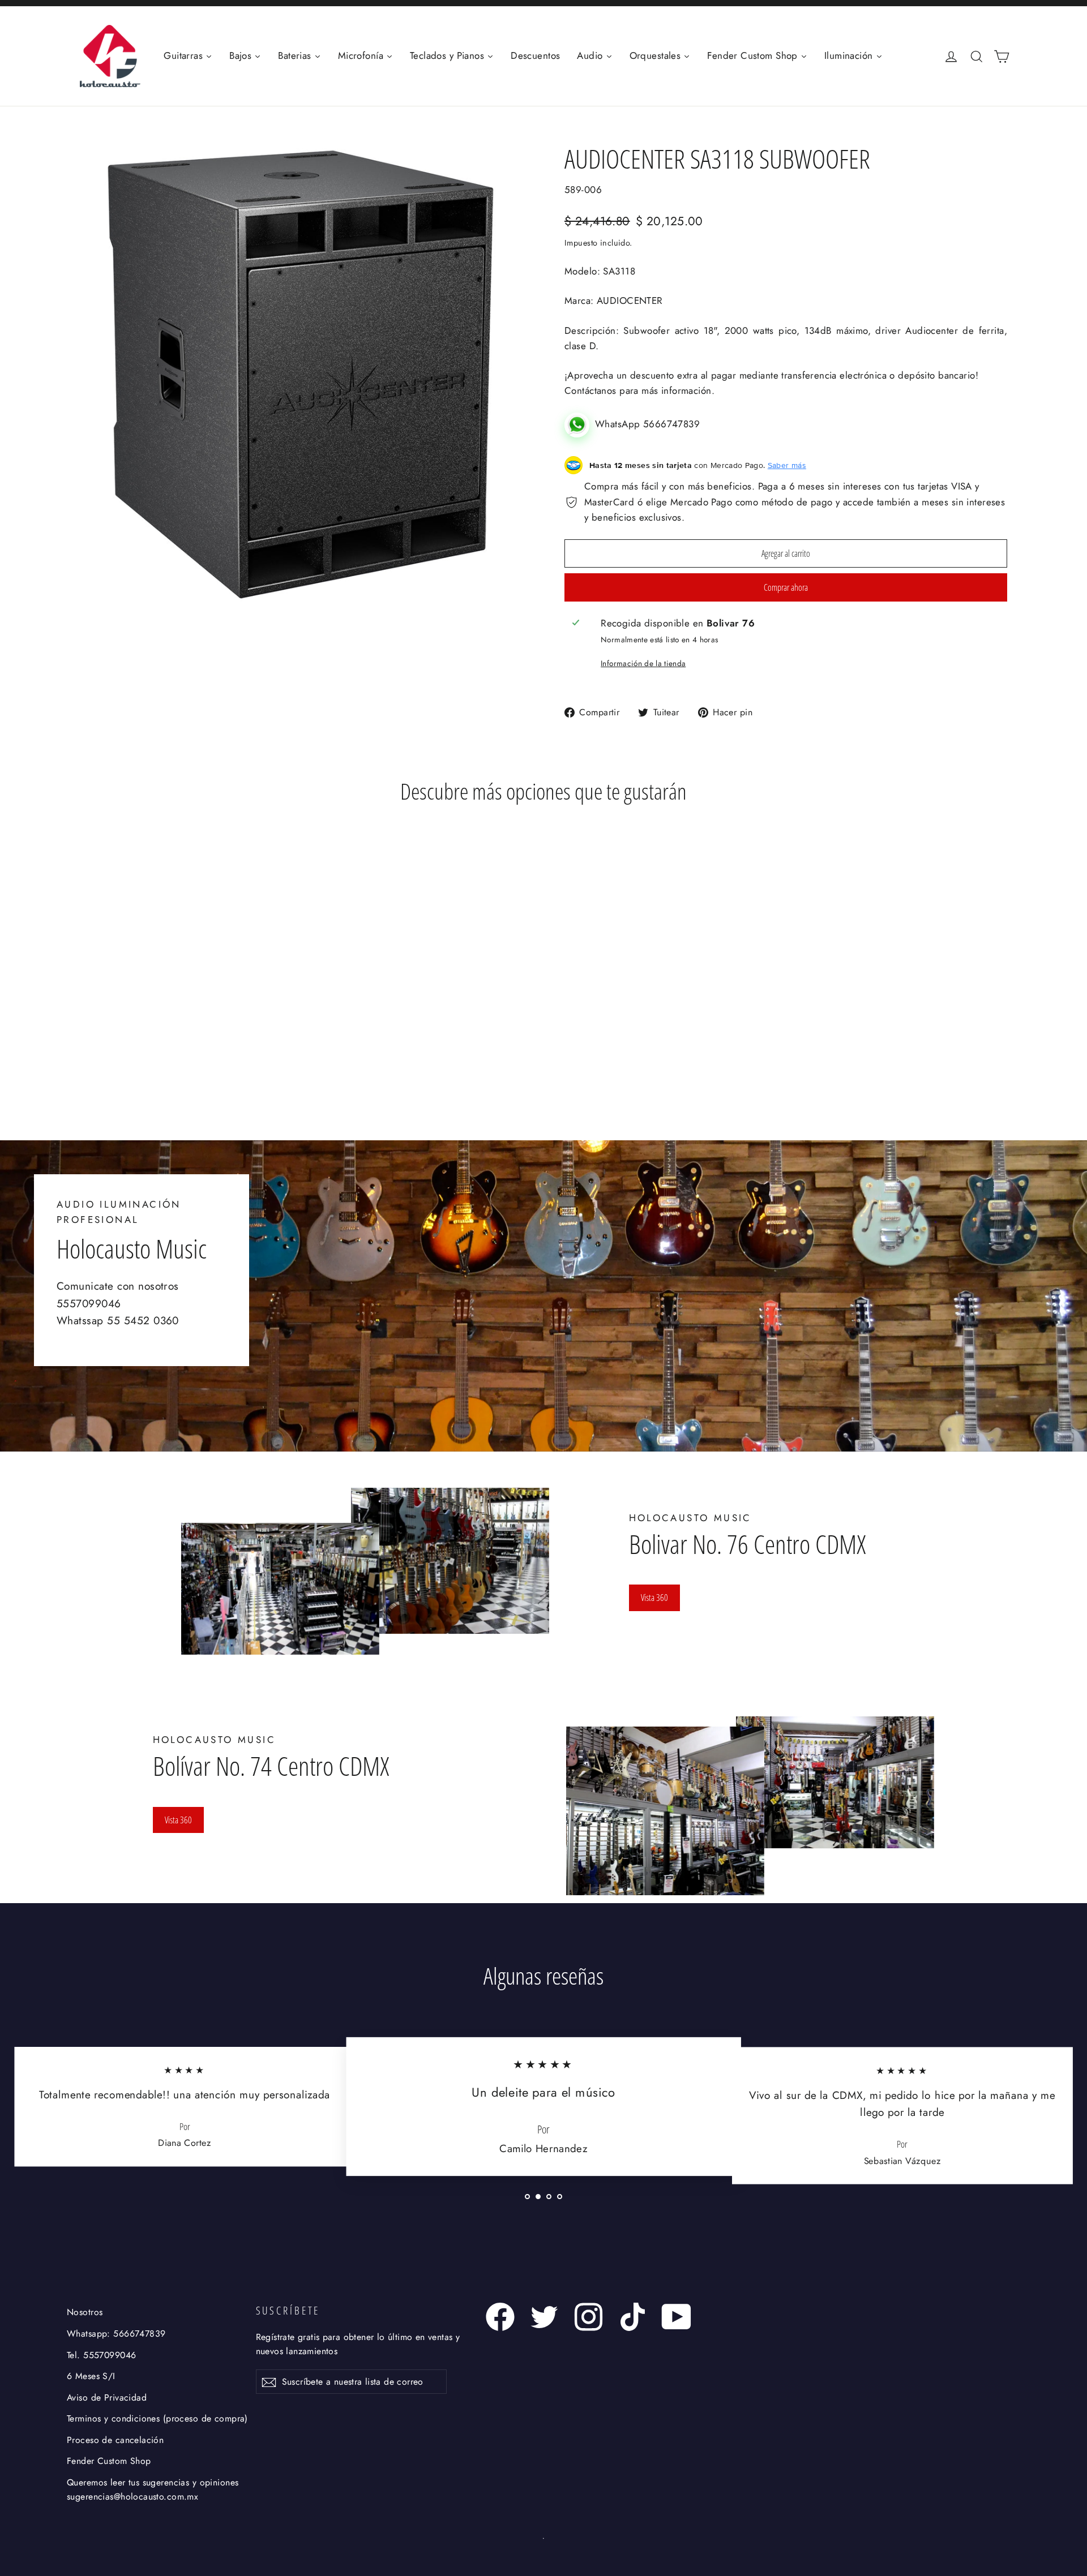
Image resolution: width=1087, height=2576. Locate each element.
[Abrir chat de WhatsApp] (580, 424)
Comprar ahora (786, 587)
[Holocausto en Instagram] (589, 2317)
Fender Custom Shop (109, 2461)
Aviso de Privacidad (107, 2397)
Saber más (787, 465)
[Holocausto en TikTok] (633, 2317)
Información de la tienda (643, 663)
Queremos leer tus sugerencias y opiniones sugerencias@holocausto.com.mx (153, 2489)
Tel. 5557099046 (101, 2355)
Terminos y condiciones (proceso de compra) (157, 2418)
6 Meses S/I (91, 2376)
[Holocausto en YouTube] (677, 2317)
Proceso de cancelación (115, 2440)
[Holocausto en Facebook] (500, 2317)
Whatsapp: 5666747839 (116, 2334)
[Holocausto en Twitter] (544, 2317)
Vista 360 (654, 1598)
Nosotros (85, 2312)
